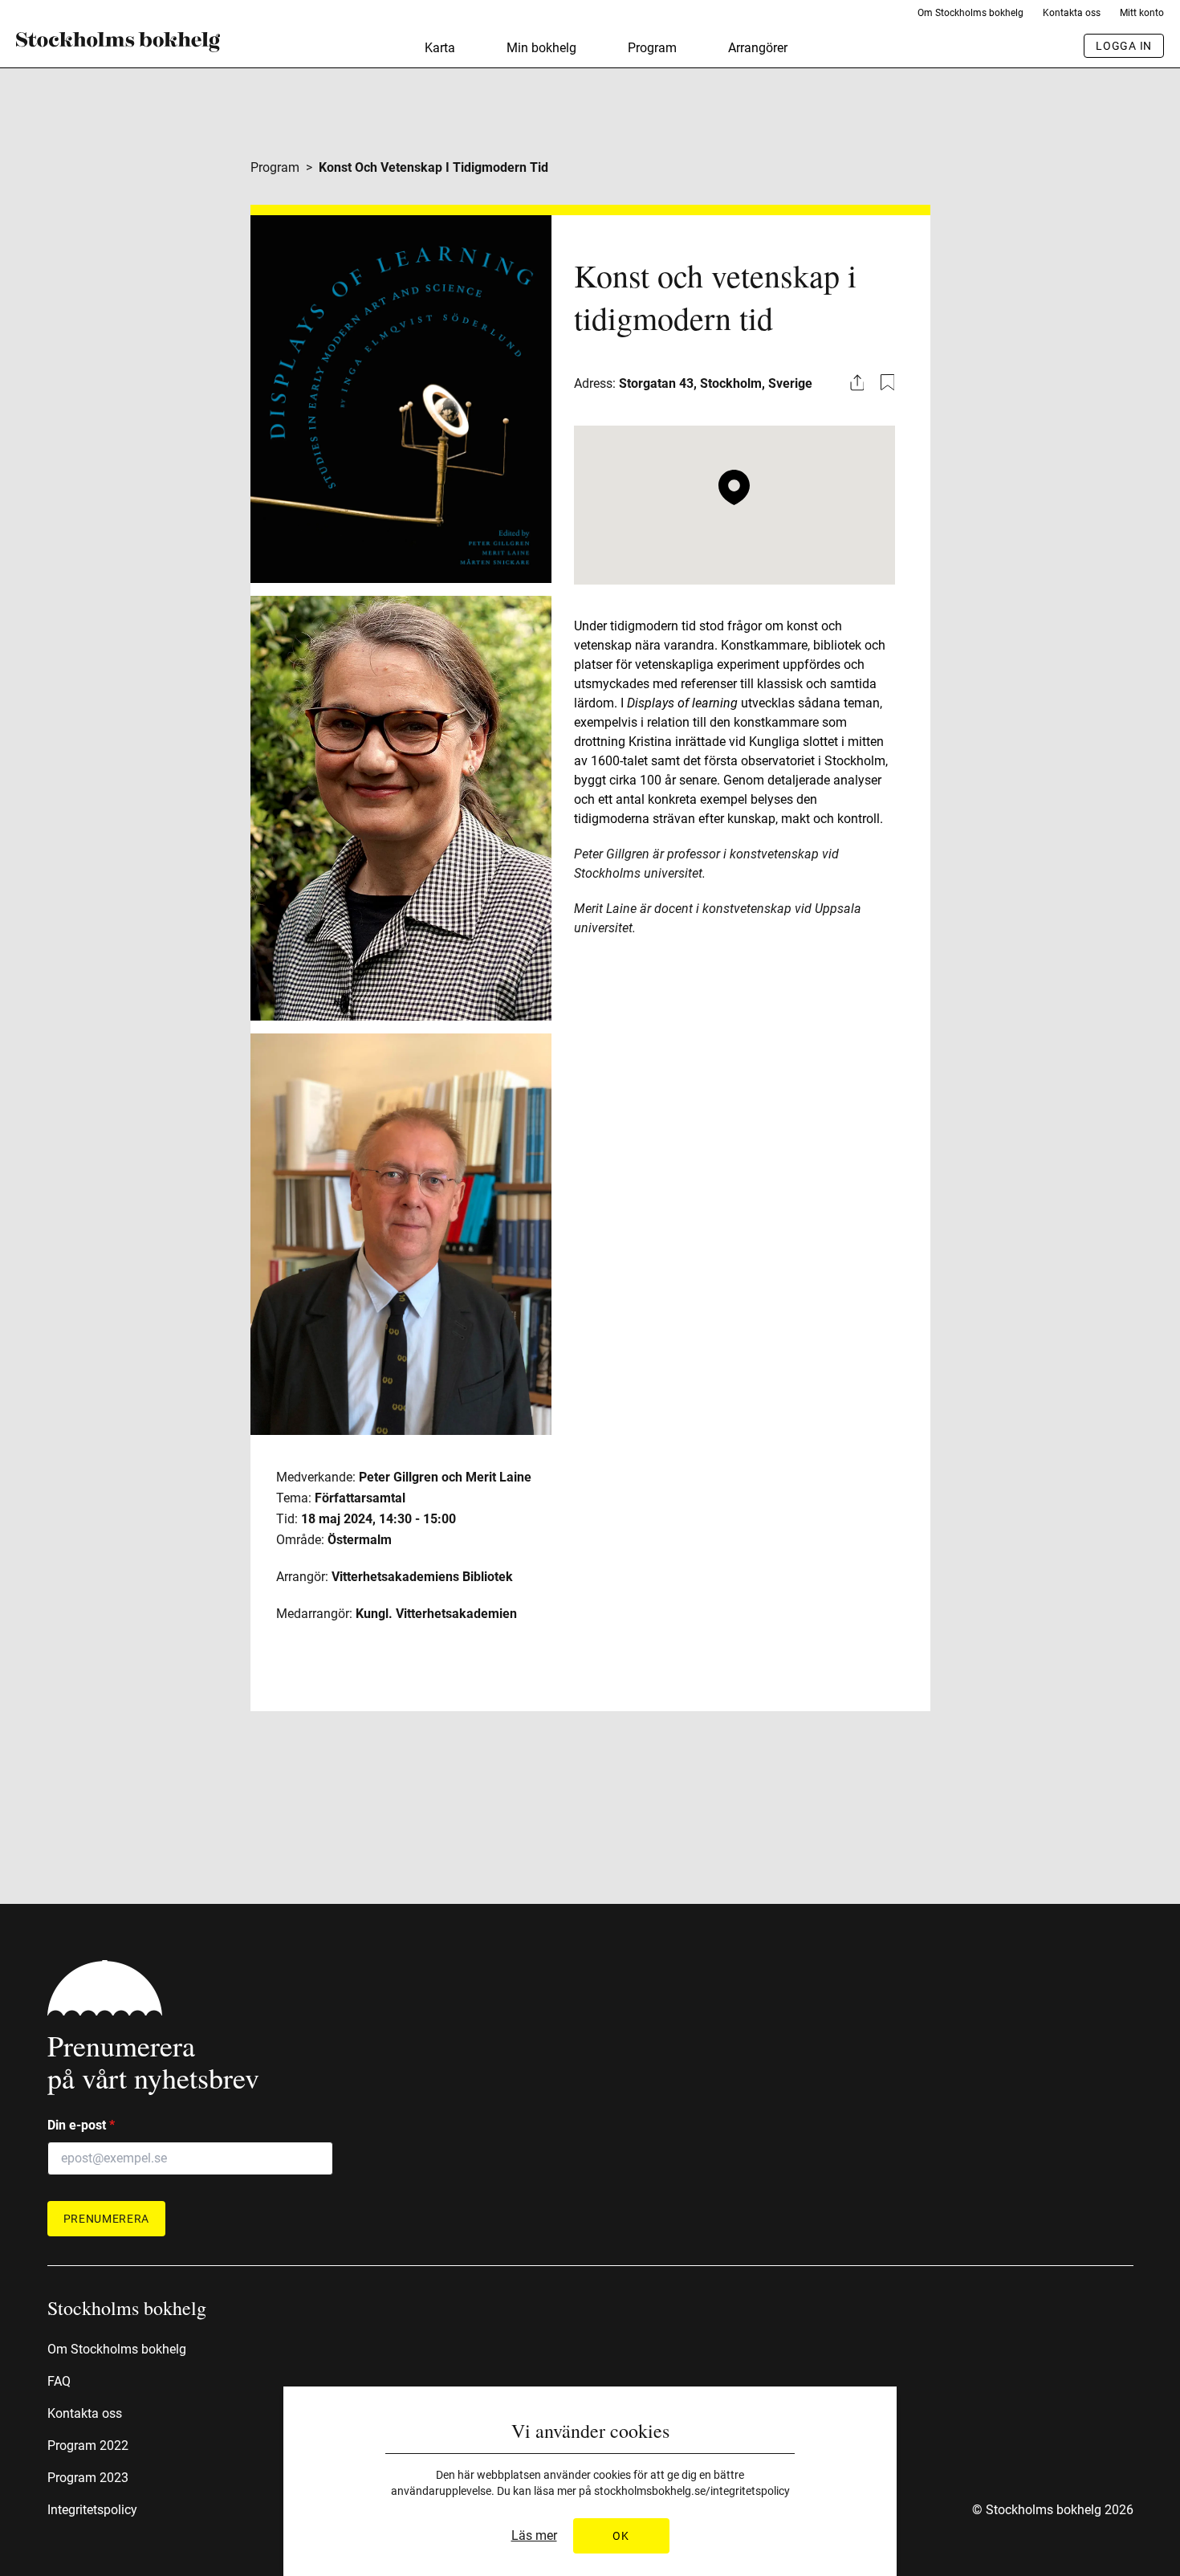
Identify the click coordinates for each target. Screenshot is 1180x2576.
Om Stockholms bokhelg (970, 13)
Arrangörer (758, 48)
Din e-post (81, 2125)
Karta (440, 48)
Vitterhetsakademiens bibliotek (422, 1577)
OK (621, 2536)
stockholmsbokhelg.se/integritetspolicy (692, 2491)
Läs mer (534, 2536)
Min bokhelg (541, 48)
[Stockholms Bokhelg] (118, 42)
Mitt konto (1142, 13)
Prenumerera (107, 2219)
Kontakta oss (1072, 13)
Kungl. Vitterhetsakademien (436, 1614)
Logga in (1124, 46)
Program (652, 48)
